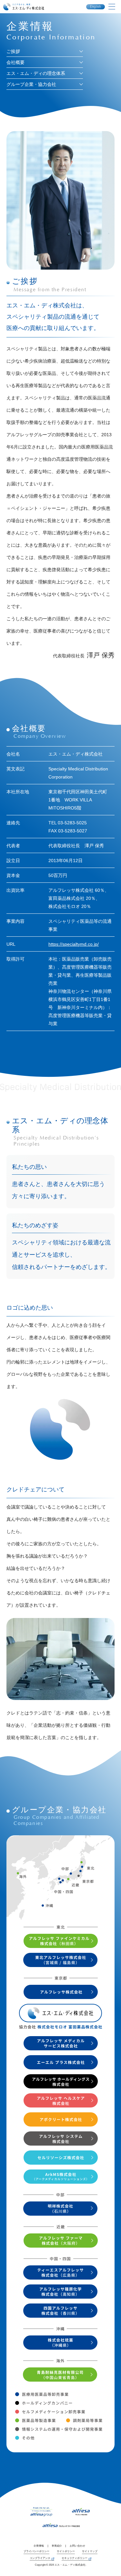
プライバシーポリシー (36, 2551)
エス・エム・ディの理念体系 (36, 73)
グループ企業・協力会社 (31, 84)
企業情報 (39, 2546)
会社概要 (15, 62)
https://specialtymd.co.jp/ (74, 944)
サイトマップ (90, 2551)
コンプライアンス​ (40, 2558)
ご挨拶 (13, 51)
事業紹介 (57, 2546)
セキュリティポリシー (75, 2558)
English (96, 7)
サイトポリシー (66, 2551)
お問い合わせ (77, 2546)
